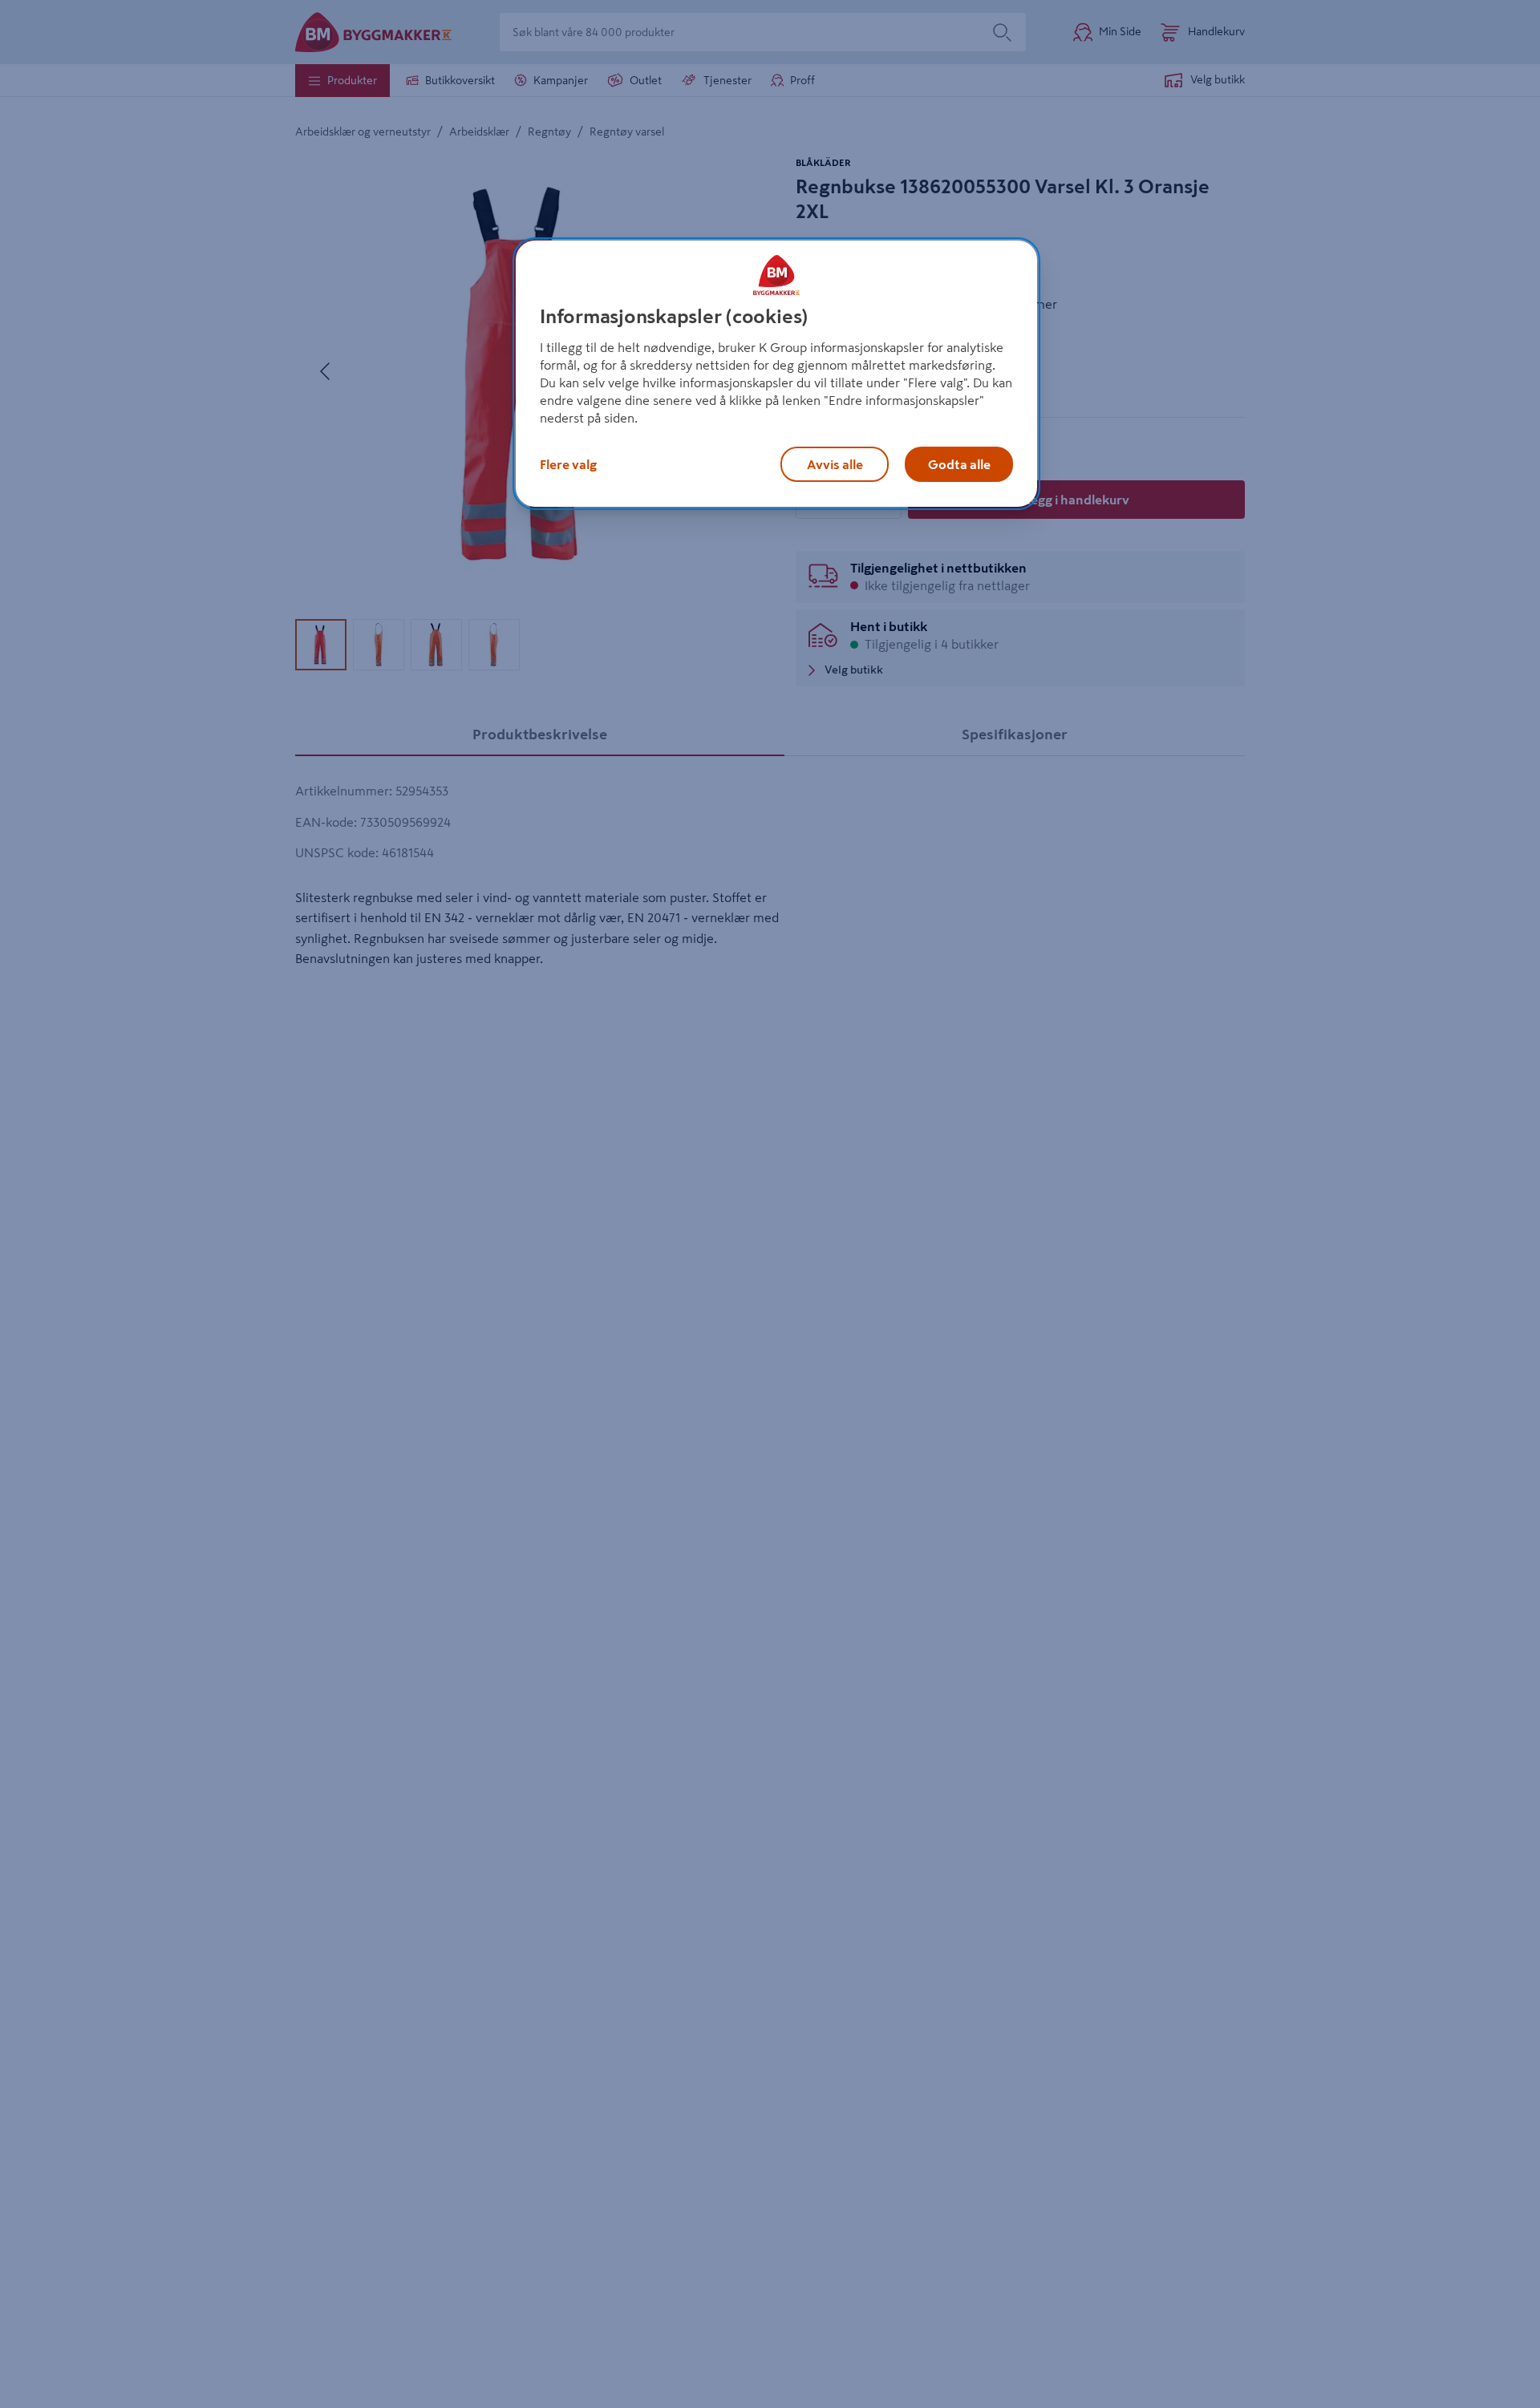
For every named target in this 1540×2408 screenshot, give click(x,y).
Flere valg (568, 464)
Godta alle (959, 464)
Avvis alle (835, 464)
